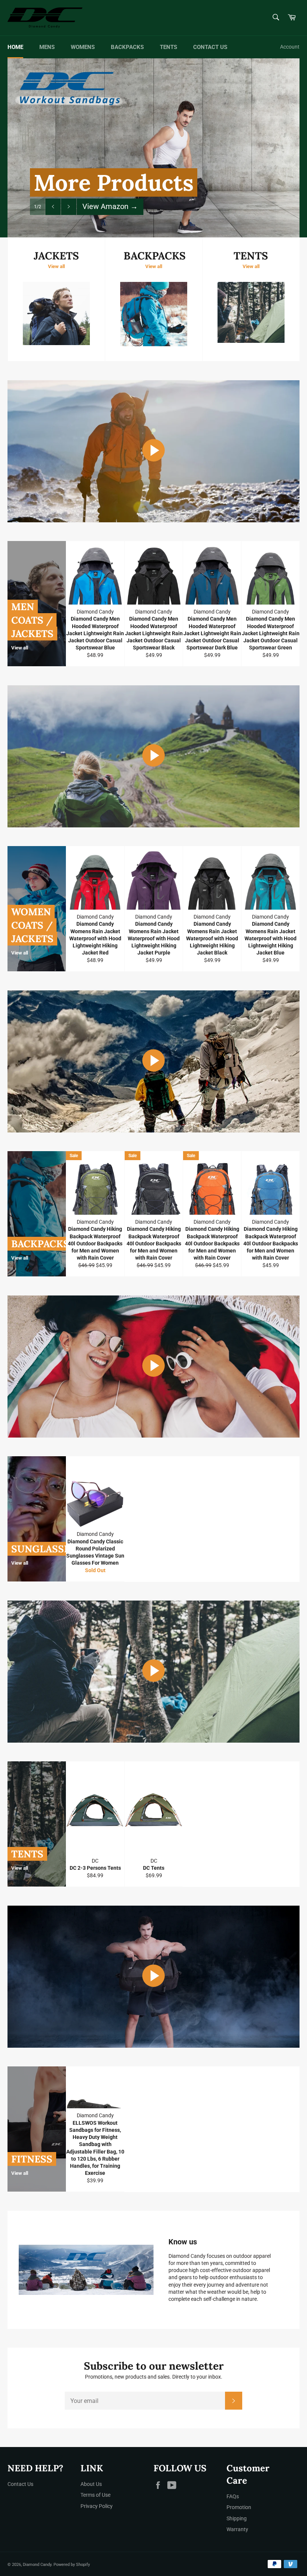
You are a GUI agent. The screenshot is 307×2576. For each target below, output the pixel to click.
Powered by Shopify (72, 2565)
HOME (15, 47)
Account (290, 47)
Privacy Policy (97, 2506)
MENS (47, 47)
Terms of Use (95, 2495)
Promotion (239, 2507)
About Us (91, 2484)
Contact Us (20, 2484)
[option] (153, 148)
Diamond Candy (37, 2565)
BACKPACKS (127, 47)
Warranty (237, 2529)
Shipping (237, 2518)
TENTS (168, 47)
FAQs (233, 2496)
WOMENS (83, 47)
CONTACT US (210, 47)
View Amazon (110, 206)
